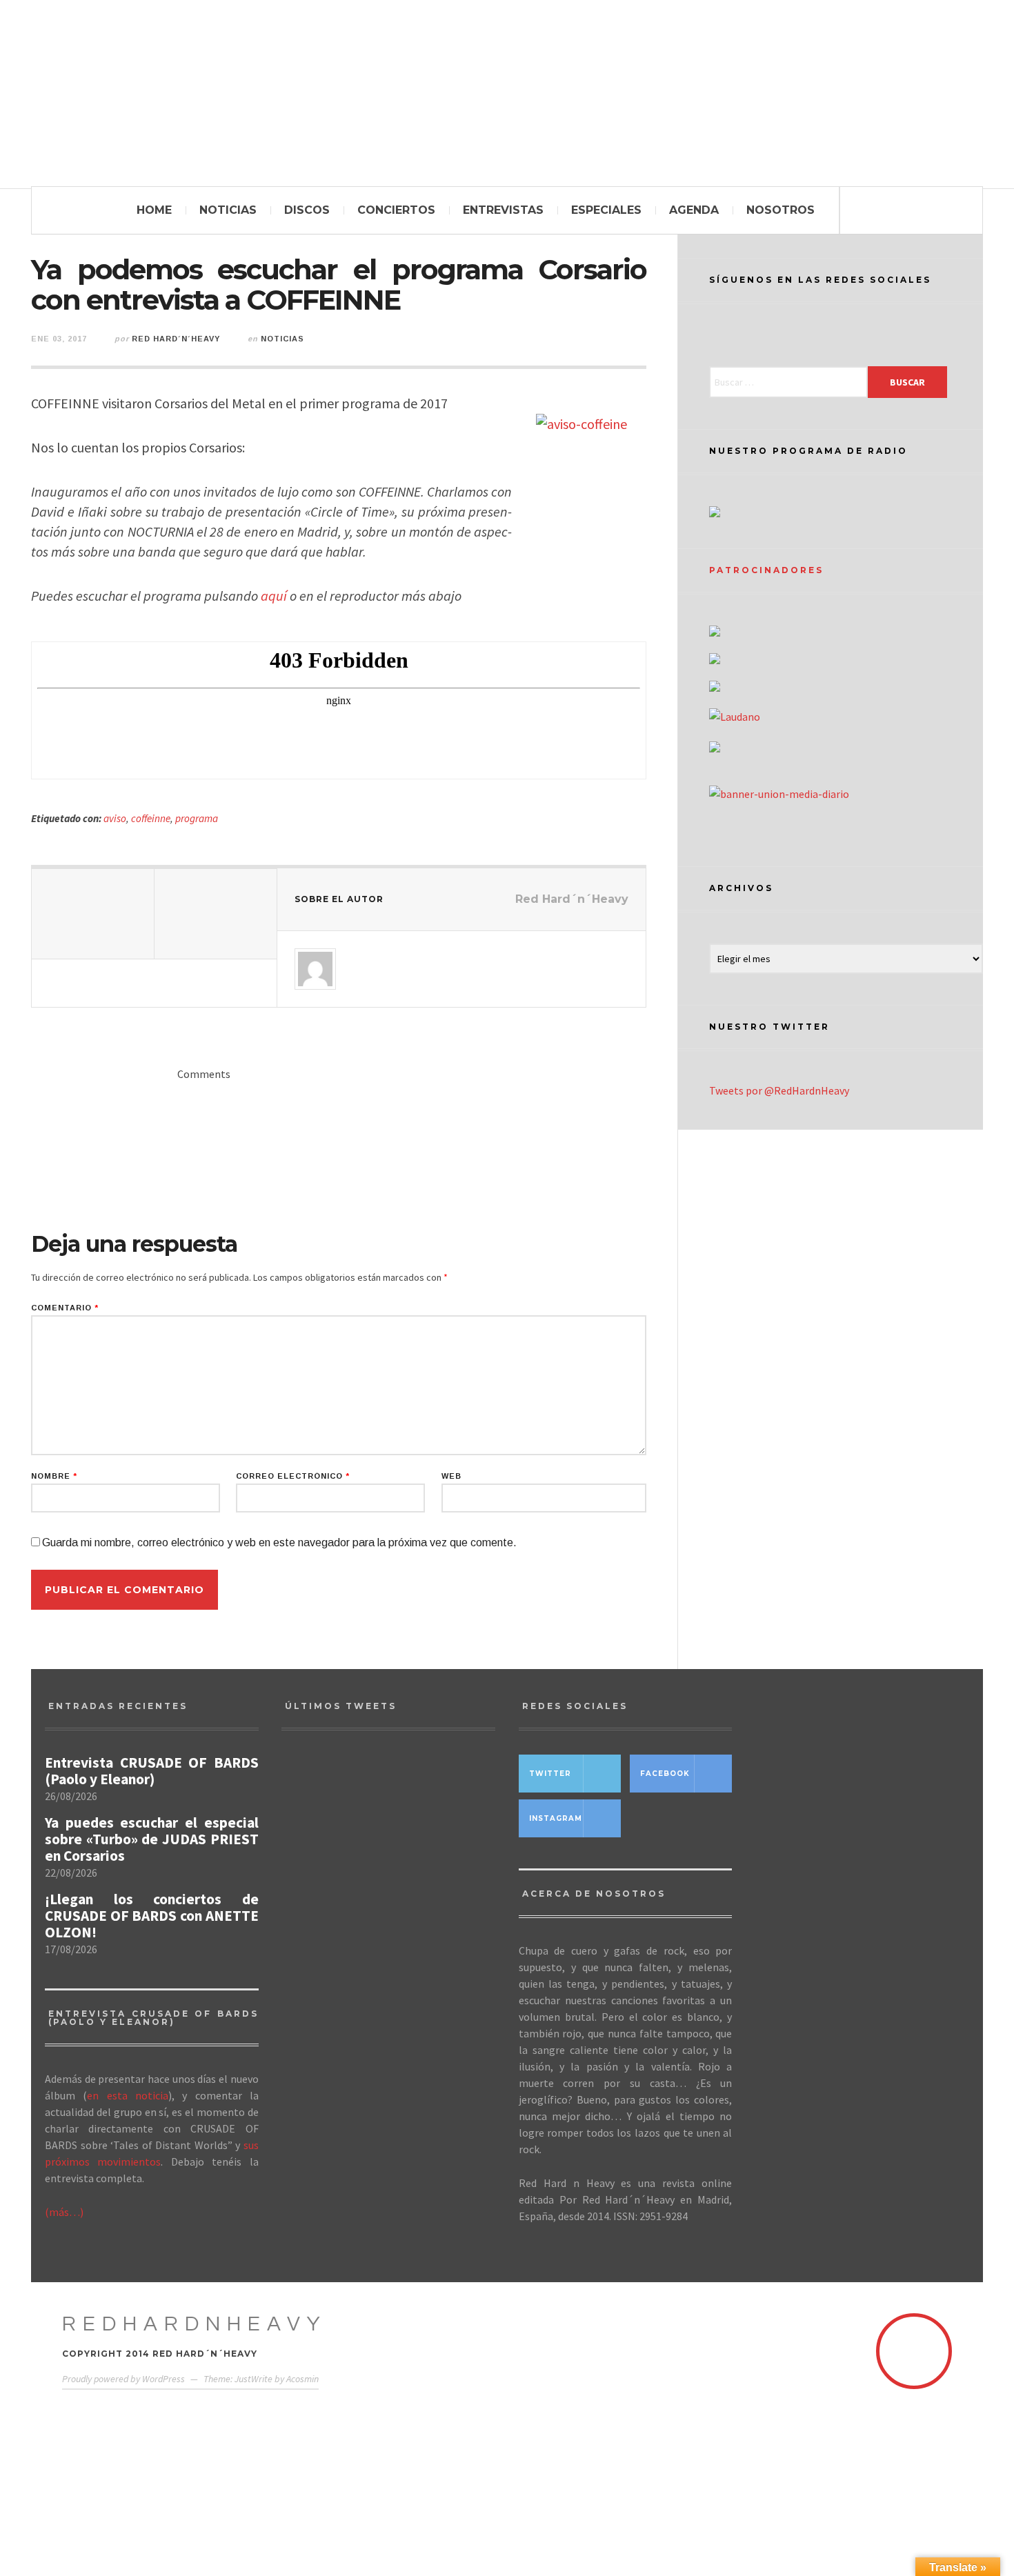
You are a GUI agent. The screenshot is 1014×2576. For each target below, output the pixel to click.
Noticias (228, 210)
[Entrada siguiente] (216, 914)
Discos (307, 210)
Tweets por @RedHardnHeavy (779, 1090)
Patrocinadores (766, 570)
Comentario (65, 1308)
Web (451, 1476)
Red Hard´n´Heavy (176, 339)
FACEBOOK (665, 1774)
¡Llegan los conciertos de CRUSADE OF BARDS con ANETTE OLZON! (152, 1916)
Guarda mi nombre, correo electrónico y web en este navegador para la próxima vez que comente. (279, 1542)
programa (197, 818)
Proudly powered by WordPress (123, 2379)
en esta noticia (128, 2095)
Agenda (694, 210)
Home (154, 210)
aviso (115, 818)
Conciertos (396, 210)
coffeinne (151, 818)
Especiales (606, 210)
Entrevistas (503, 210)
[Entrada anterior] (93, 914)
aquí (274, 596)
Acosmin (302, 2379)
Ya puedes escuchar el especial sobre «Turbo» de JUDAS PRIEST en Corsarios (152, 1839)
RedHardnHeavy (195, 2324)
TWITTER (550, 1774)
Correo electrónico (293, 1476)
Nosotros (781, 210)
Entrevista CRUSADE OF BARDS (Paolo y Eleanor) (152, 1771)
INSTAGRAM (556, 1818)
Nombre (54, 1476)
